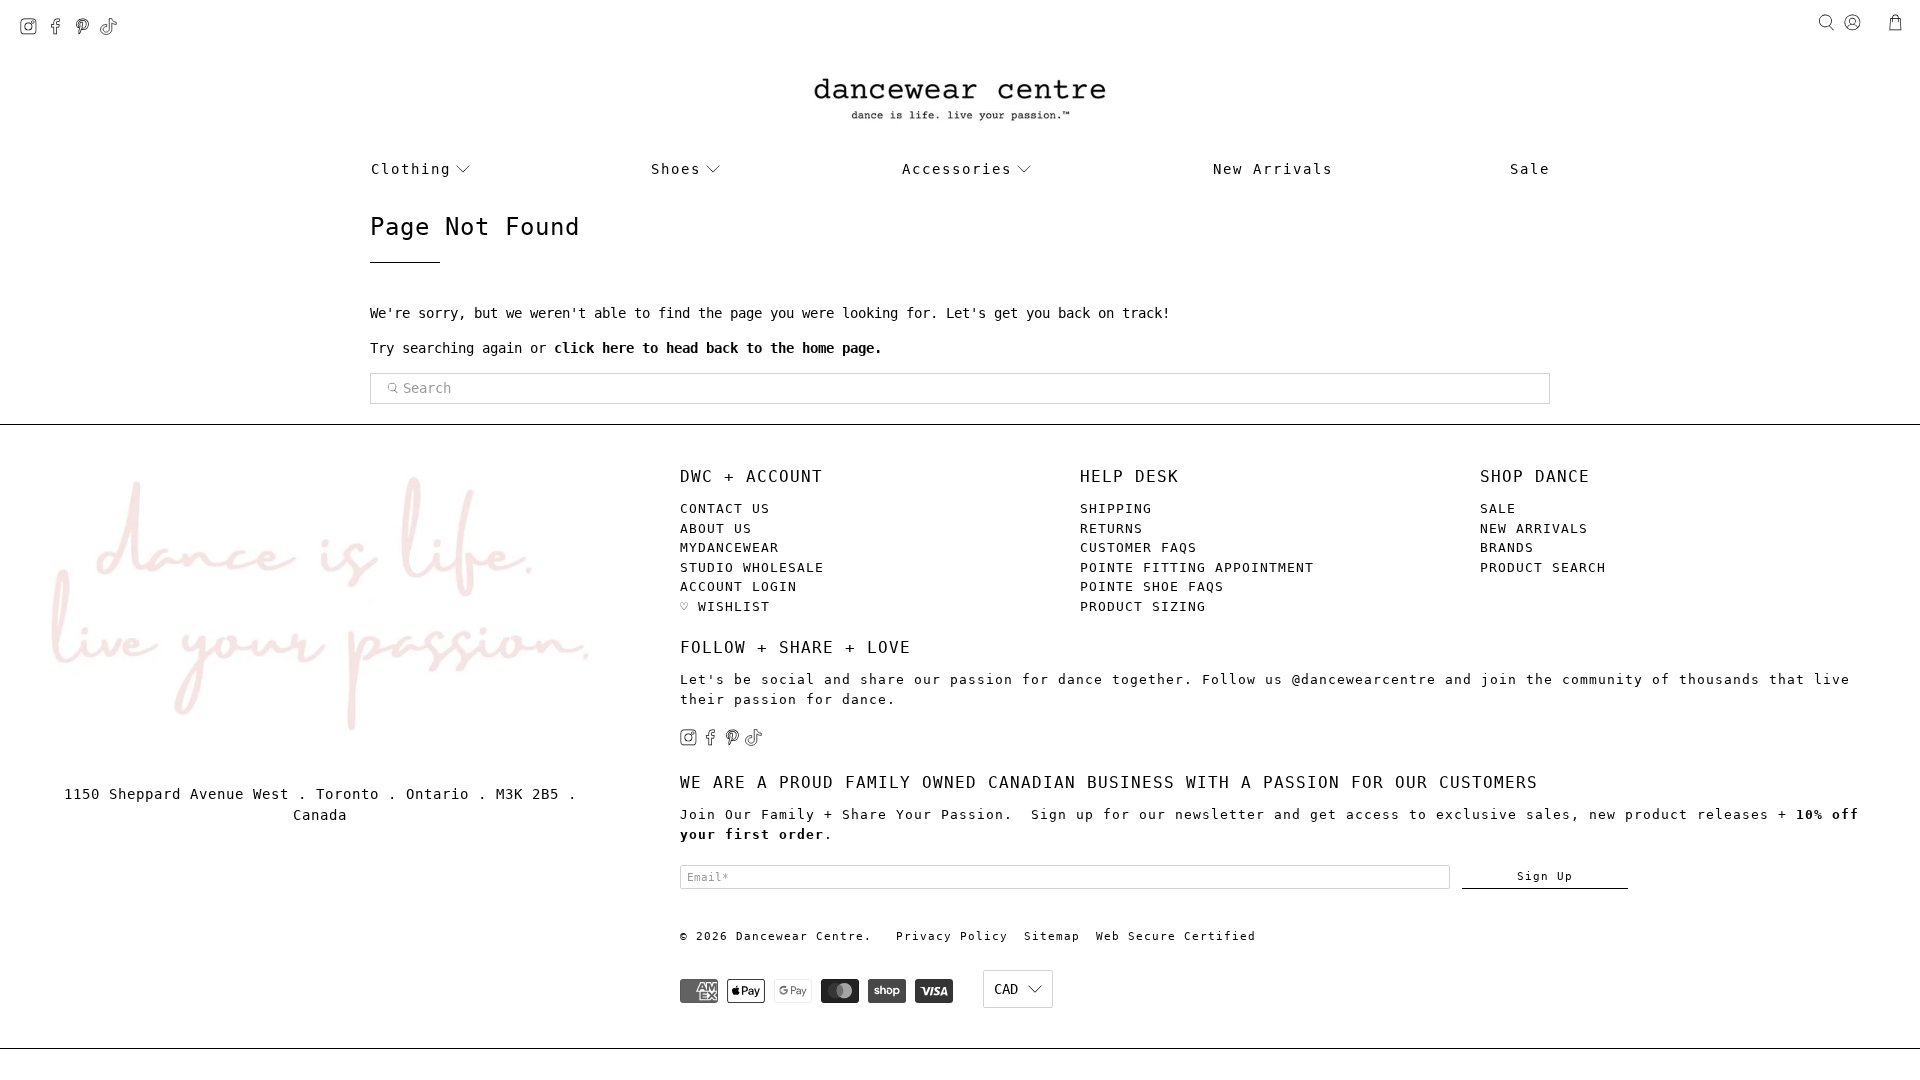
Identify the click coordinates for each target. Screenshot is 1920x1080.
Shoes (676, 169)
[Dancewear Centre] (960, 100)
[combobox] (960, 389)
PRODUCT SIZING (1143, 606)
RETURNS (1111, 528)
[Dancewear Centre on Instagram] (33, 29)
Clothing (411, 169)
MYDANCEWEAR (729, 547)
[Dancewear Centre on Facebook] (60, 29)
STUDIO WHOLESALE (752, 567)
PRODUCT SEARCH (1543, 567)
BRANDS (1507, 547)
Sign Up (1545, 876)
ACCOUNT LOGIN (738, 586)
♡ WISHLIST (725, 606)
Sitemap (1052, 936)
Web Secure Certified (1176, 936)
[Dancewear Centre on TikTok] (113, 29)
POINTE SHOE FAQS (1152, 586)
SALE (1498, 508)
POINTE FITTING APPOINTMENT (1197, 567)
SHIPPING (1116, 508)
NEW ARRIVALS (1534, 528)
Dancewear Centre (800, 936)
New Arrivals (1273, 169)
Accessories (957, 169)
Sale (1530, 169)
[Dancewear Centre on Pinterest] (87, 29)
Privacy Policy (952, 936)
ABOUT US (716, 528)
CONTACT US (725, 508)
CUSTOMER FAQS (1138, 547)
